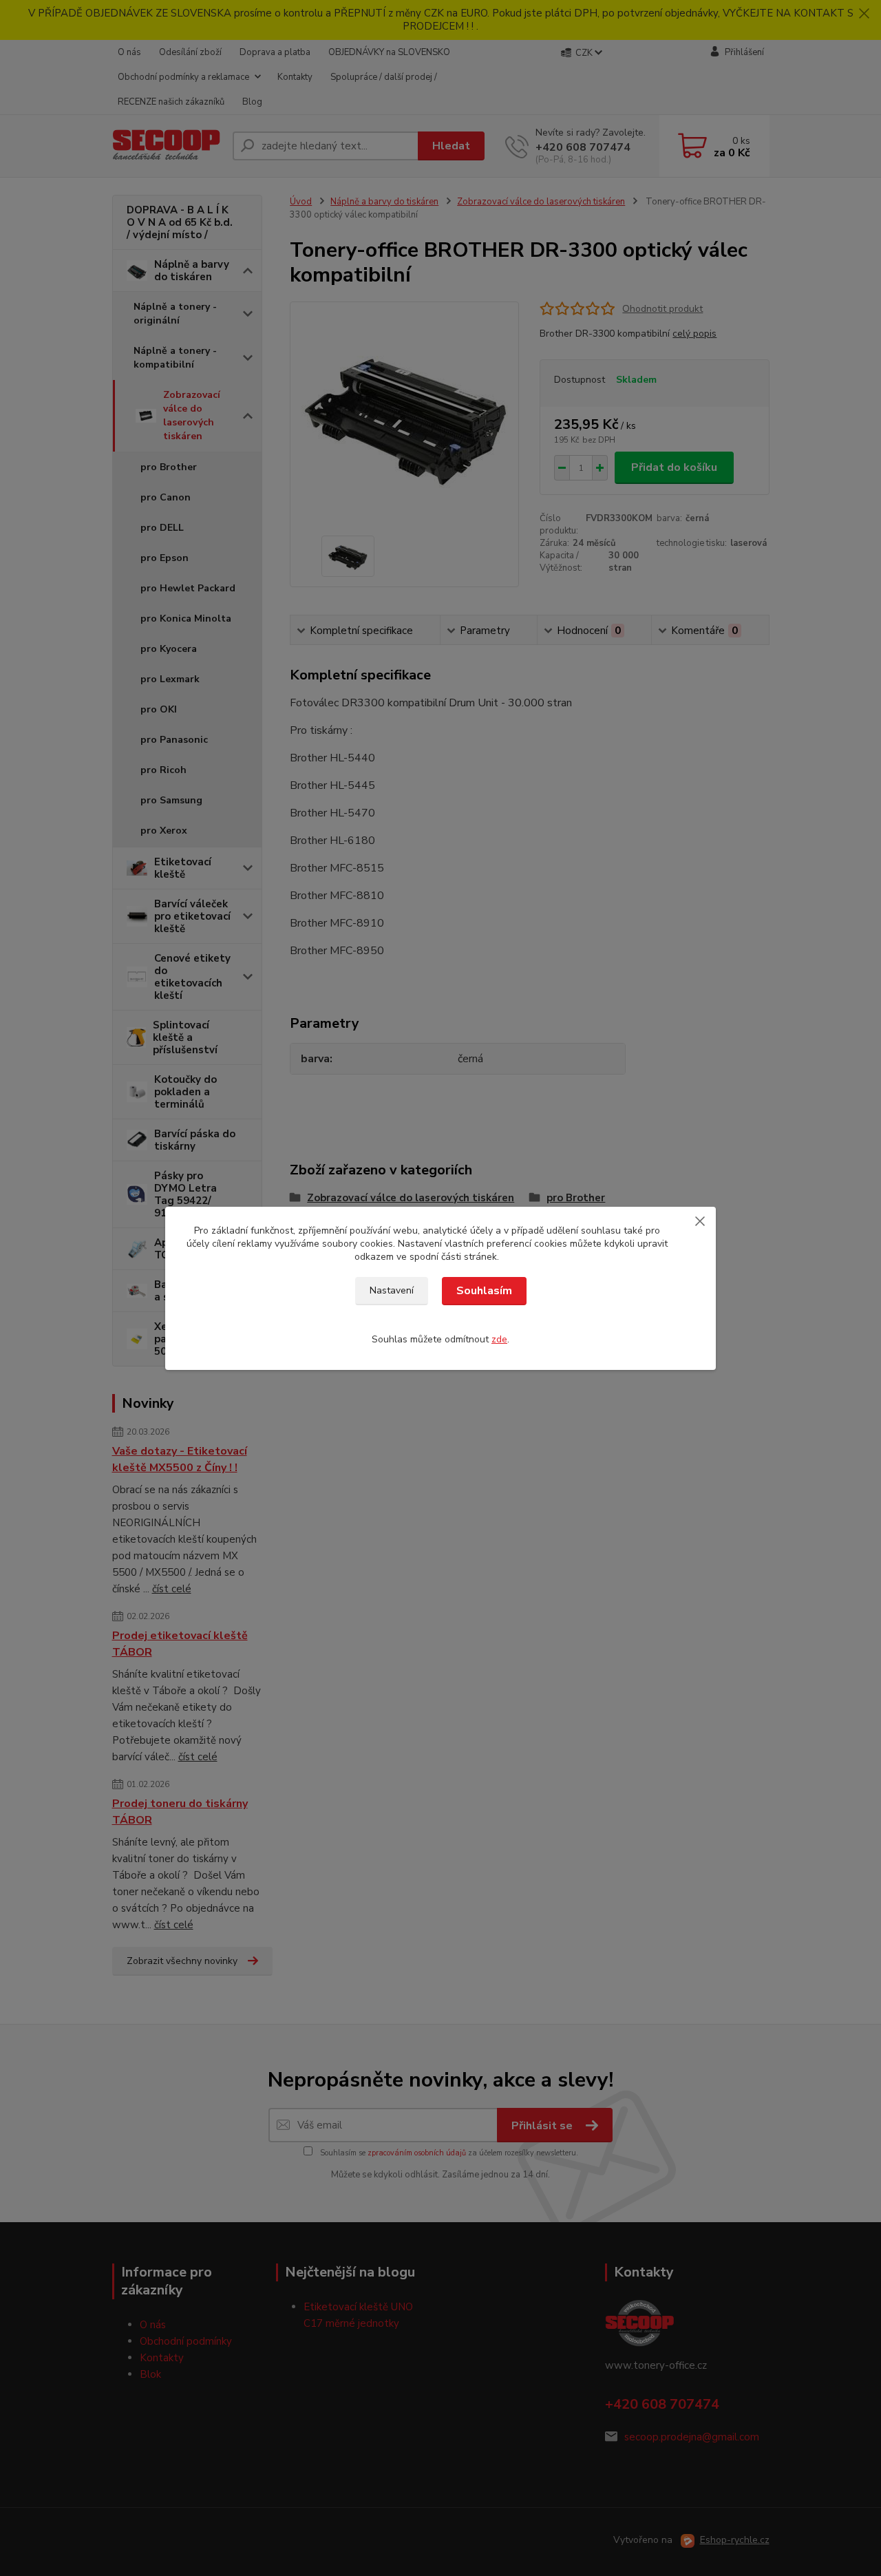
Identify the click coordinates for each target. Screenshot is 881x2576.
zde (499, 1339)
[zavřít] (700, 1221)
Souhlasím (484, 1291)
